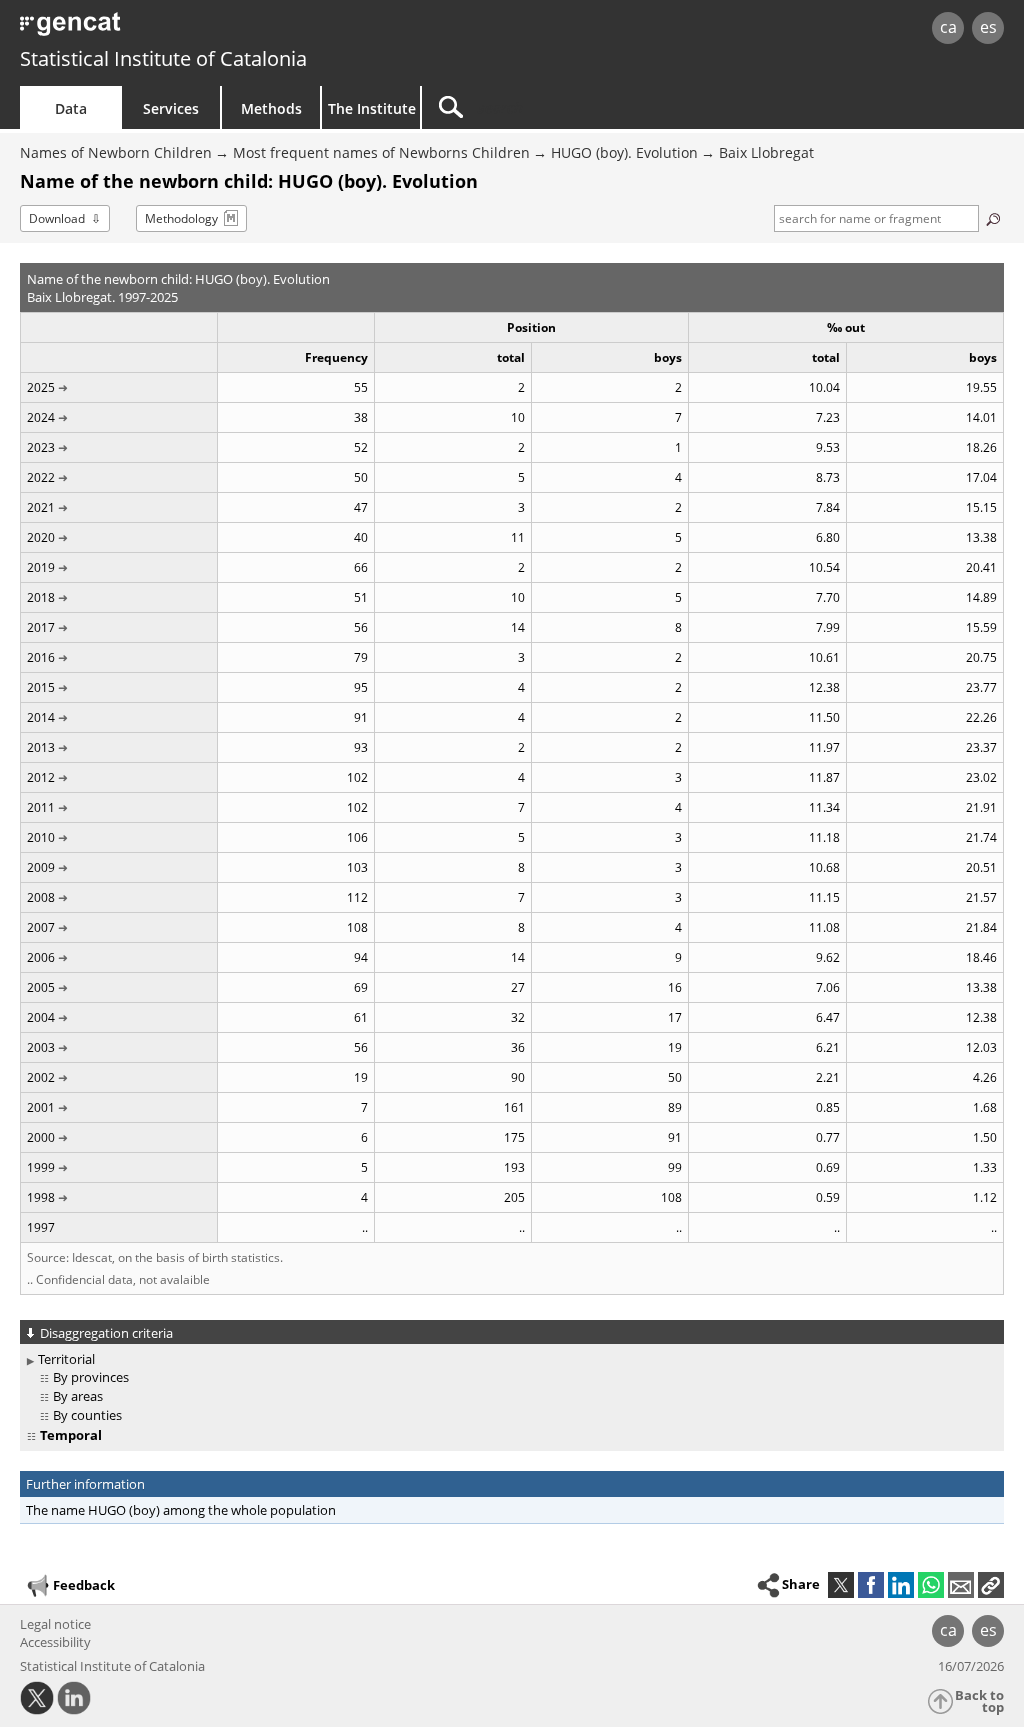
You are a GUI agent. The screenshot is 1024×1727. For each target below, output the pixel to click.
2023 (41, 447)
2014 (41, 717)
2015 (41, 687)
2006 (41, 957)
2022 (41, 477)
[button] (991, 1585)
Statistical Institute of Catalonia (163, 58)
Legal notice (55, 1624)
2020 (41, 537)
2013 (41, 747)
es (988, 27)
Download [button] (57, 218)
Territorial (66, 1359)
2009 (41, 867)
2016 (41, 657)
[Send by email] (961, 1585)
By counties (87, 1415)
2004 (41, 1017)
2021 (41, 507)
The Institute (372, 108)
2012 (41, 777)
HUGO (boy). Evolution (624, 152)
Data (71, 108)
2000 (41, 1137)
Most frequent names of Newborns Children (381, 152)
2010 (41, 837)
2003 (41, 1047)
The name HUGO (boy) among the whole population (181, 1510)
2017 (41, 627)
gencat (217, 29)
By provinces (91, 1377)
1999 (41, 1167)
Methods (271, 108)
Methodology (181, 218)
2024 (41, 417)
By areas (78, 1396)
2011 (41, 807)
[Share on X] (841, 1585)
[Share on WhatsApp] (931, 1585)
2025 (41, 387)
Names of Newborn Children (116, 152)
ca (948, 27)
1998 (41, 1197)
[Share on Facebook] (871, 1585)
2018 (41, 597)
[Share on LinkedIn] (901, 1585)
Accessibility (55, 1642)
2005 (41, 987)
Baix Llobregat (766, 152)
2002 (41, 1077)
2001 (41, 1107)
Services (171, 108)
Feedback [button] (84, 1585)
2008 (41, 897)
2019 (41, 567)
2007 (41, 927)
